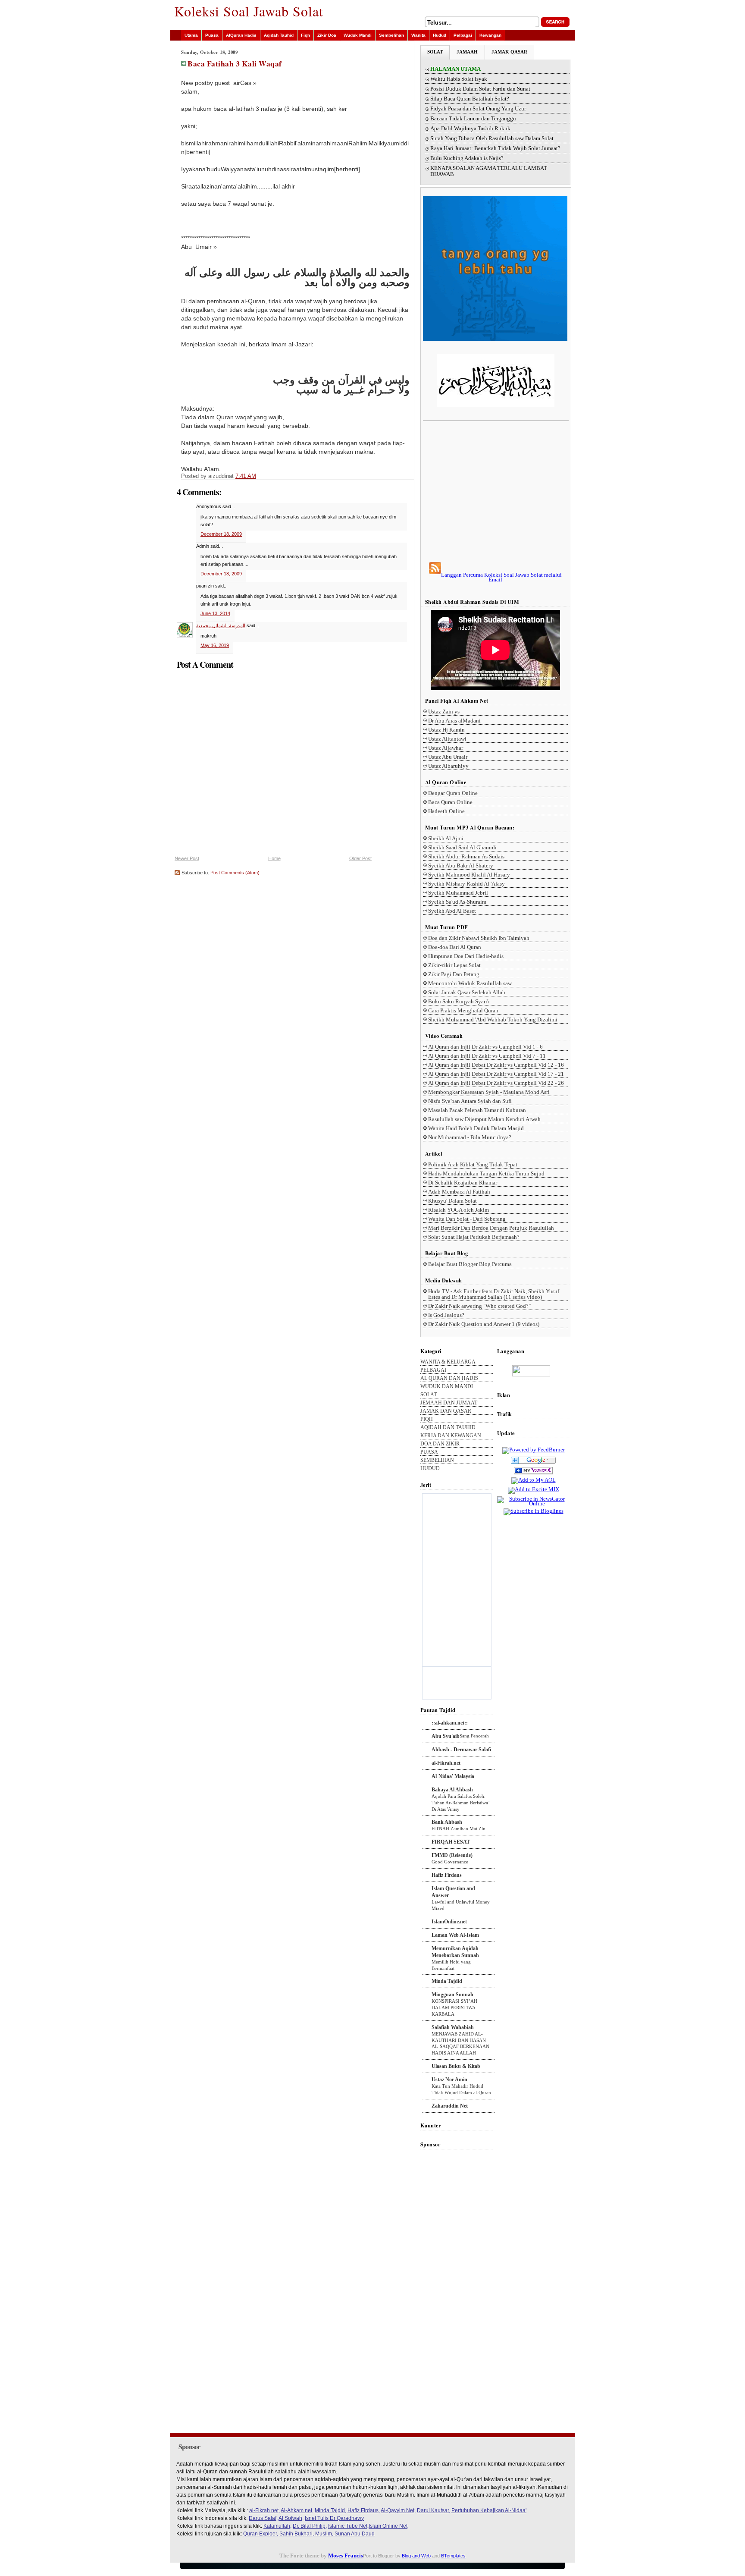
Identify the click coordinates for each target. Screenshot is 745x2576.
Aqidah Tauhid (279, 35)
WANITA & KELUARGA (448, 1362)
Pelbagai (463, 35)
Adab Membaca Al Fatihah (459, 1192)
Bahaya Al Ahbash (452, 1790)
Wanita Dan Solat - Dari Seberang (467, 1219)
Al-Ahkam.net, (297, 2510)
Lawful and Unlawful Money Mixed (461, 1905)
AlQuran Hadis (241, 35)
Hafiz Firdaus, (364, 2510)
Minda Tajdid (447, 1981)
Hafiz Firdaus (447, 1875)
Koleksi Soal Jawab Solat (249, 11)
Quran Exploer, (261, 2534)
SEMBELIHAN (437, 1460)
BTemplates (453, 2556)
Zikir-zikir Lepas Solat (454, 965)
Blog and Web (416, 2556)
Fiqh (305, 35)
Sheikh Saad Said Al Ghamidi (462, 847)
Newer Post (187, 858)
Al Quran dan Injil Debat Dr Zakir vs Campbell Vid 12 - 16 (496, 1065)
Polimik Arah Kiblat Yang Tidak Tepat (473, 1164)
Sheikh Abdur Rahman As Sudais (466, 856)
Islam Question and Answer (453, 1892)
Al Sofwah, (291, 2518)
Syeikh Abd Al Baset (452, 911)
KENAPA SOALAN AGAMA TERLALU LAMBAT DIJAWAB (489, 171)
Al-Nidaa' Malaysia (453, 1776)
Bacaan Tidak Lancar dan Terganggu (473, 119)
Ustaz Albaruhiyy (448, 766)
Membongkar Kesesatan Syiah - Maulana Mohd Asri (489, 1092)
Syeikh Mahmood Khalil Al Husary (469, 875)
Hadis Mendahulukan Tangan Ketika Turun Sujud (486, 1173)
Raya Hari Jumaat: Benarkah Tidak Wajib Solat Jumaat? (495, 148)
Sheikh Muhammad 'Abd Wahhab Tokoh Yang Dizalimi (493, 1019)
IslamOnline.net (449, 1922)
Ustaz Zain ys (444, 712)
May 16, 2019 (215, 645)
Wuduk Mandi (358, 35)
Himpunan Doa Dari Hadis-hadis (466, 956)
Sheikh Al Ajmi (446, 838)
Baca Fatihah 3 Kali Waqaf (235, 63)
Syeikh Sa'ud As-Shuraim (457, 902)
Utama (191, 35)
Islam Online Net (388, 2526)
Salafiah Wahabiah (453, 2027)
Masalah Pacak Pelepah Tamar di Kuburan (477, 1110)
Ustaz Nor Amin (449, 2080)
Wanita (418, 35)
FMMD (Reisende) (452, 1855)
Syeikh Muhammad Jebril (458, 893)
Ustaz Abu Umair (448, 757)
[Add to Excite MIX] (534, 1489)
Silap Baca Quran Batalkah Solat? (470, 99)
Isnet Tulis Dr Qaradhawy (334, 2518)
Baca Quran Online (450, 802)
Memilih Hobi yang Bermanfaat (451, 1965)
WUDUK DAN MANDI (447, 1387)
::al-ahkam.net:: (450, 1723)
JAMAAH (467, 52)
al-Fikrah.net (446, 1763)
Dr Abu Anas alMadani (454, 721)
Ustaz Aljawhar (446, 748)
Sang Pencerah (474, 1736)
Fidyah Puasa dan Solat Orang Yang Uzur (478, 109)
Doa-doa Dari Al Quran (455, 947)
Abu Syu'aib (446, 1736)
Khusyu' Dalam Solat (452, 1201)
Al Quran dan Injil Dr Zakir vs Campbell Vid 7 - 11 (487, 1056)
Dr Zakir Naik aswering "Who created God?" (479, 1306)
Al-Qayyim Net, (398, 2510)
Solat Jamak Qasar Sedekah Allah (467, 992)
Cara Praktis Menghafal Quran (463, 1010)
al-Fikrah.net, (265, 2510)
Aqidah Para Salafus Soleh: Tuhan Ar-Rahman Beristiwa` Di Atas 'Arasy (461, 1803)
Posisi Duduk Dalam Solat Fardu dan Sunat (480, 89)
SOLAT (435, 52)
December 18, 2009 (221, 534)
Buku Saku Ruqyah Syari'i (459, 1001)
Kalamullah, (277, 2526)
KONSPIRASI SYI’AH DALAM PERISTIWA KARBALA (454, 2007)
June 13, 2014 (215, 613)
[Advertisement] (495, 491)
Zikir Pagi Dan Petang (454, 974)
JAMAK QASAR (509, 52)
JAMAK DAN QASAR (446, 1411)
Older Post (360, 858)
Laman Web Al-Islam (455, 1935)
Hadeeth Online (446, 811)
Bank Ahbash (447, 1822)
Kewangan (490, 35)
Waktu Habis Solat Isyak (459, 79)
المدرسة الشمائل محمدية (221, 625)
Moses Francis (346, 2556)
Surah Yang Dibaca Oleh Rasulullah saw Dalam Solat (492, 138)
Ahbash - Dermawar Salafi (461, 1750)
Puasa (212, 35)
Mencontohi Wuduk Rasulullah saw (470, 983)
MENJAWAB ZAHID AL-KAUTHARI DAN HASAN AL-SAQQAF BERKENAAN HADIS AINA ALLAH (460, 2043)
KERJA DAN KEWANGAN (451, 1436)
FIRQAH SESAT (451, 1842)
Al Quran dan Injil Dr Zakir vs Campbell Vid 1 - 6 (485, 1047)
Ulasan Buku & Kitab (456, 2066)
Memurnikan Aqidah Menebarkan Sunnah (455, 1952)
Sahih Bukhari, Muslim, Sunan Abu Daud (327, 2534)
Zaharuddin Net (450, 2106)
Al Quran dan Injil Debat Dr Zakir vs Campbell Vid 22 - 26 (496, 1083)
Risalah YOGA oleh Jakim (459, 1210)
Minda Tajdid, (330, 2510)
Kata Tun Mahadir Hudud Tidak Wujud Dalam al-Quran (461, 2089)
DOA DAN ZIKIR (440, 1444)
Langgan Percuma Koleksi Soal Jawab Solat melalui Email (501, 577)
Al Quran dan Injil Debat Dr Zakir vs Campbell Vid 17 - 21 (496, 1074)
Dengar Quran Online (453, 793)
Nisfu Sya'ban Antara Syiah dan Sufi (470, 1101)
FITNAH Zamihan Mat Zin (459, 1828)
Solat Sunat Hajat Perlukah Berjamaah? (474, 1237)
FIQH (427, 1419)
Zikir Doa (327, 35)
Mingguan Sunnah (452, 1995)
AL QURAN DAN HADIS (449, 1378)
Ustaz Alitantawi (447, 739)
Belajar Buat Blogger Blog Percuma (470, 1264)
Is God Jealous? (446, 1315)
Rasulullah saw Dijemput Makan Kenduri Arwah (484, 1119)
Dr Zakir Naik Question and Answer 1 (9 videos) (484, 1324)
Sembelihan (391, 35)
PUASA (429, 1452)
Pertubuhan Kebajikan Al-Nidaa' (489, 2510)
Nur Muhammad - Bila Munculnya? (470, 1137)
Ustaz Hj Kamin (446, 730)
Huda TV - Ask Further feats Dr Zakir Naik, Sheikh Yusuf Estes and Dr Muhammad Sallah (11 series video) (494, 1294)
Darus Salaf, (263, 2518)
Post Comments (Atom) (235, 873)
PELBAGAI (433, 1370)
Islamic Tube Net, (348, 2526)
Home (274, 858)
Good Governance (450, 1862)
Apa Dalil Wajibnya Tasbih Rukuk (470, 129)
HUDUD (430, 1469)
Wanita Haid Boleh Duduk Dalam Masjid (476, 1128)
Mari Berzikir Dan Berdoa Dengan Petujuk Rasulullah (491, 1228)
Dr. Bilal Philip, (310, 2526)
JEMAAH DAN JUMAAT (449, 1403)
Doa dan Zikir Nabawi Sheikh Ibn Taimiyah (479, 938)
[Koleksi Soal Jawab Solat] (534, 1475)
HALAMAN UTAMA (455, 69)
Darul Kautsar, (434, 2510)
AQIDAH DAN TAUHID (448, 1428)
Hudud (440, 35)
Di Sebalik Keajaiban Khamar (463, 1183)
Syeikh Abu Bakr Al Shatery (461, 865)
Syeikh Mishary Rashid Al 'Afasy (466, 884)
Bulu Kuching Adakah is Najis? (467, 158)
